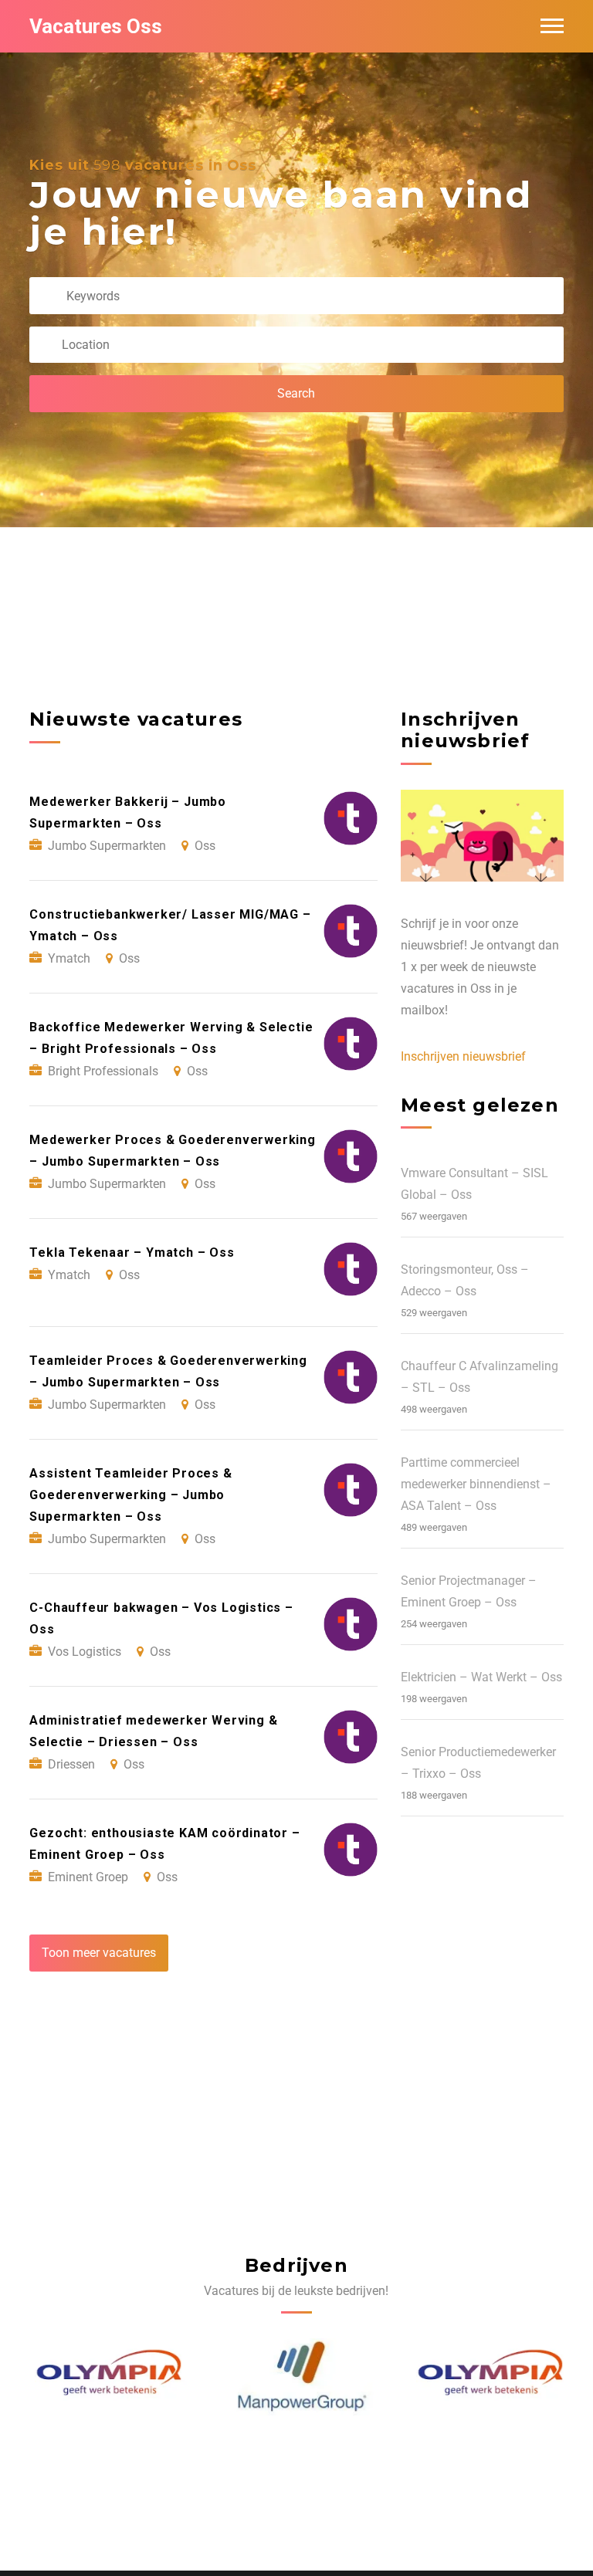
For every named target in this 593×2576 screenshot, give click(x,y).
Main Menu (552, 26)
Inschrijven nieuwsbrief (463, 1056)
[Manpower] (297, 2377)
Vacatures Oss (96, 26)
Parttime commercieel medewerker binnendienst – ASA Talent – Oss (476, 1484)
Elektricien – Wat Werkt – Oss (481, 1677)
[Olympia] (106, 2377)
